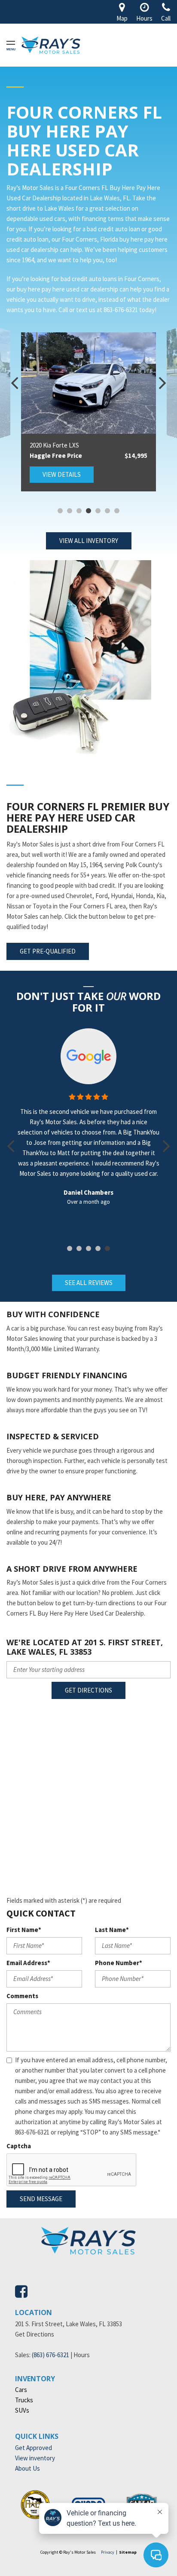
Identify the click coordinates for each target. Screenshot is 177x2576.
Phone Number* (119, 1963)
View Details (62, 474)
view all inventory (89, 541)
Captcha (19, 2146)
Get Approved (34, 2448)
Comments (22, 1996)
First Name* (24, 1930)
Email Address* (28, 1963)
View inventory (35, 2458)
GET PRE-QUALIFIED (48, 951)
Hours (82, 2355)
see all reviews (89, 1283)
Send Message (41, 2199)
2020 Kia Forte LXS (54, 445)
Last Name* (112, 1930)
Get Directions (88, 1690)
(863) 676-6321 (50, 2355)
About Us (27, 2468)
